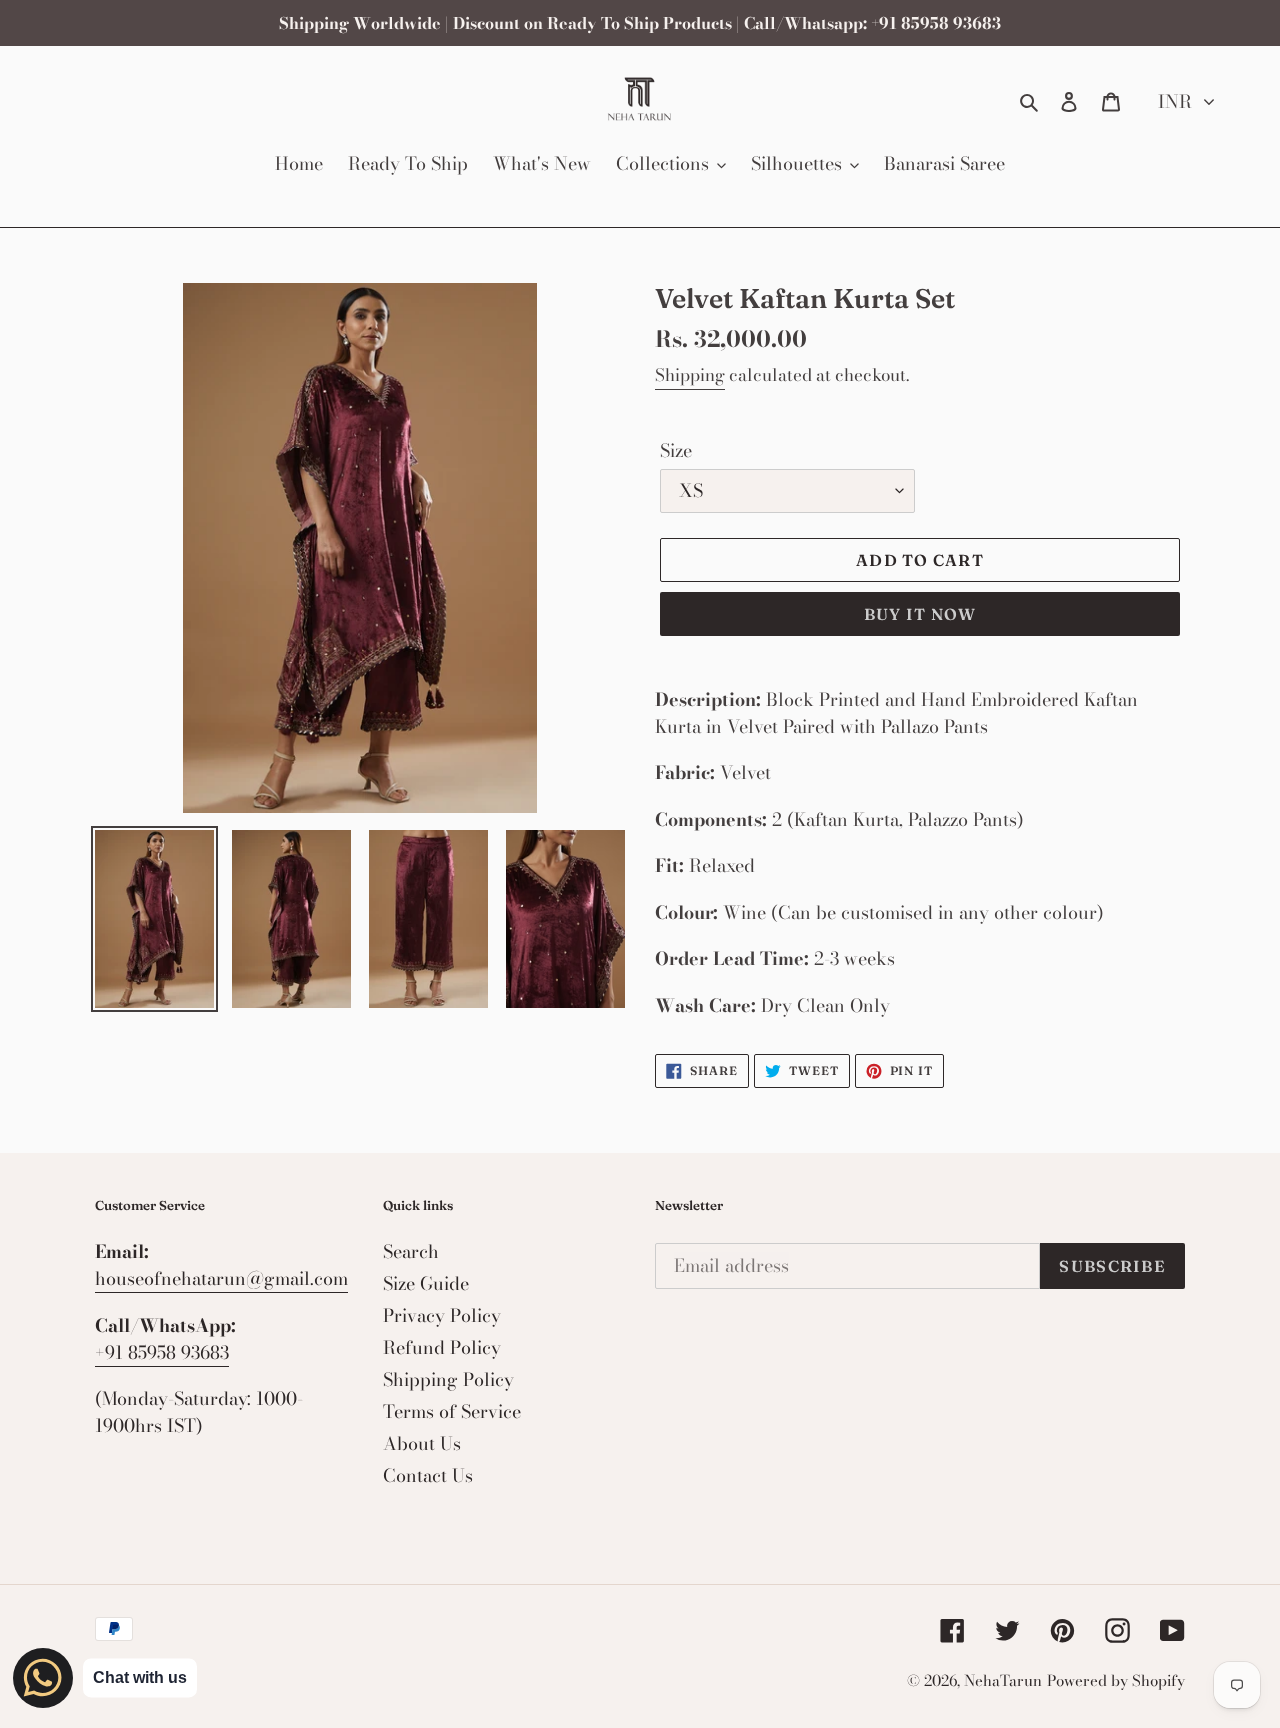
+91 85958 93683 (162, 1352)
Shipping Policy (448, 1379)
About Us (422, 1443)
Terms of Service (452, 1411)
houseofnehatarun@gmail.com (221, 1278)
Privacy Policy (442, 1315)
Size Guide (426, 1283)
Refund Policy (442, 1347)
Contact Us (428, 1475)
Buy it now (920, 614)
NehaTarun (1003, 1680)
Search (411, 1251)
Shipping (690, 375)
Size (676, 450)
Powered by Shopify (1116, 1680)
